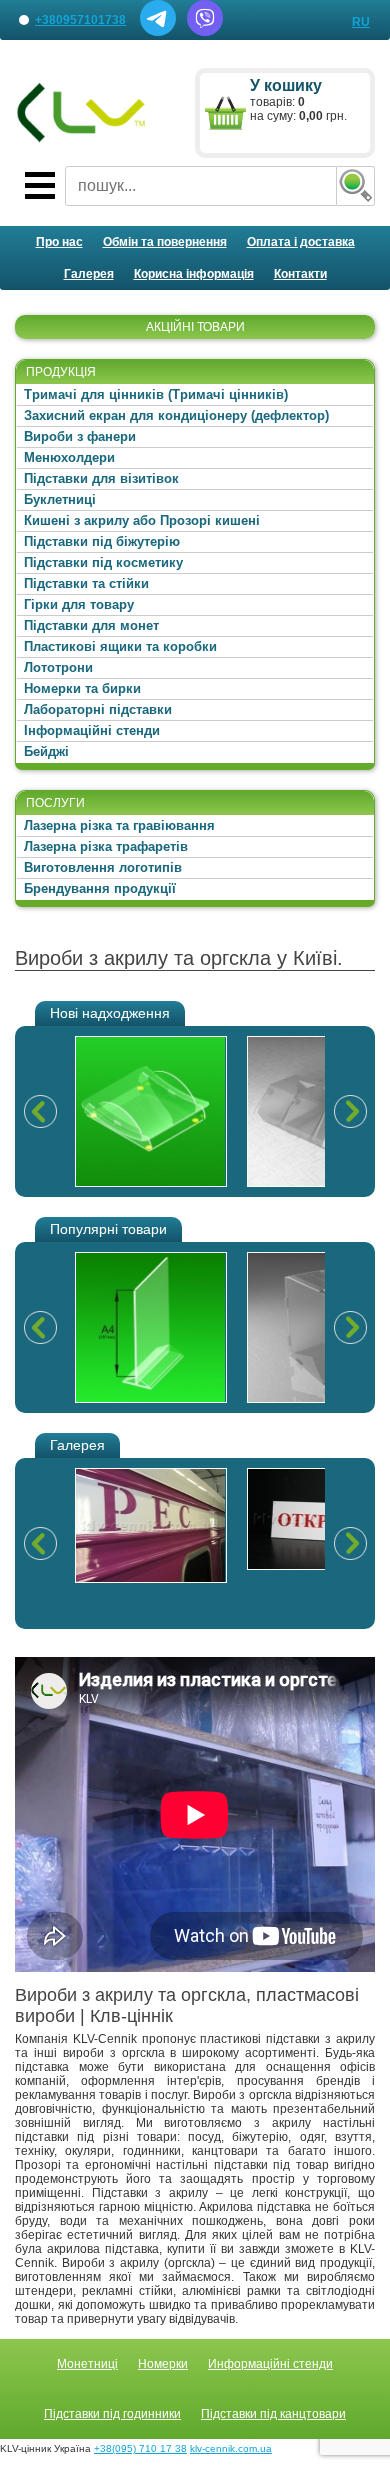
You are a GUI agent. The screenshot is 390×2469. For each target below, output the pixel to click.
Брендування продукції (100, 888)
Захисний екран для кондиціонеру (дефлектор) (176, 415)
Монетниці (87, 2364)
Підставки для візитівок (101, 478)
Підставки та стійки (86, 583)
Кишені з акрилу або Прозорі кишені (142, 520)
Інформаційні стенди (92, 730)
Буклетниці (60, 499)
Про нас (59, 242)
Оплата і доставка (301, 242)
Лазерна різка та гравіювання (119, 825)
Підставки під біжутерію (102, 541)
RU (361, 22)
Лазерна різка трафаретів (106, 846)
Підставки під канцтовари (273, 2414)
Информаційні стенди (270, 2364)
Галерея (89, 274)
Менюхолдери (69, 457)
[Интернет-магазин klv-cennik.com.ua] (81, 113)
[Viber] (205, 32)
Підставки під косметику (103, 562)
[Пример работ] (151, 1525)
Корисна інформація (194, 274)
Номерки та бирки (82, 688)
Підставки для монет (91, 625)
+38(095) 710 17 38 (140, 2448)
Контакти (300, 274)
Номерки (163, 2364)
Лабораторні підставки (98, 709)
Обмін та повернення (165, 242)
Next (350, 1111)
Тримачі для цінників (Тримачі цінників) (156, 394)
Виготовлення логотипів (103, 867)
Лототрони (58, 667)
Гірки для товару (79, 604)
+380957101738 (80, 20)
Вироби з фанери (80, 436)
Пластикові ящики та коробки (120, 646)
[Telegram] (158, 32)
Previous (40, 1111)
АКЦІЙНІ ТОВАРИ (195, 327)
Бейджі (46, 751)
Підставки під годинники (112, 2414)
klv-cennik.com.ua (231, 2448)
